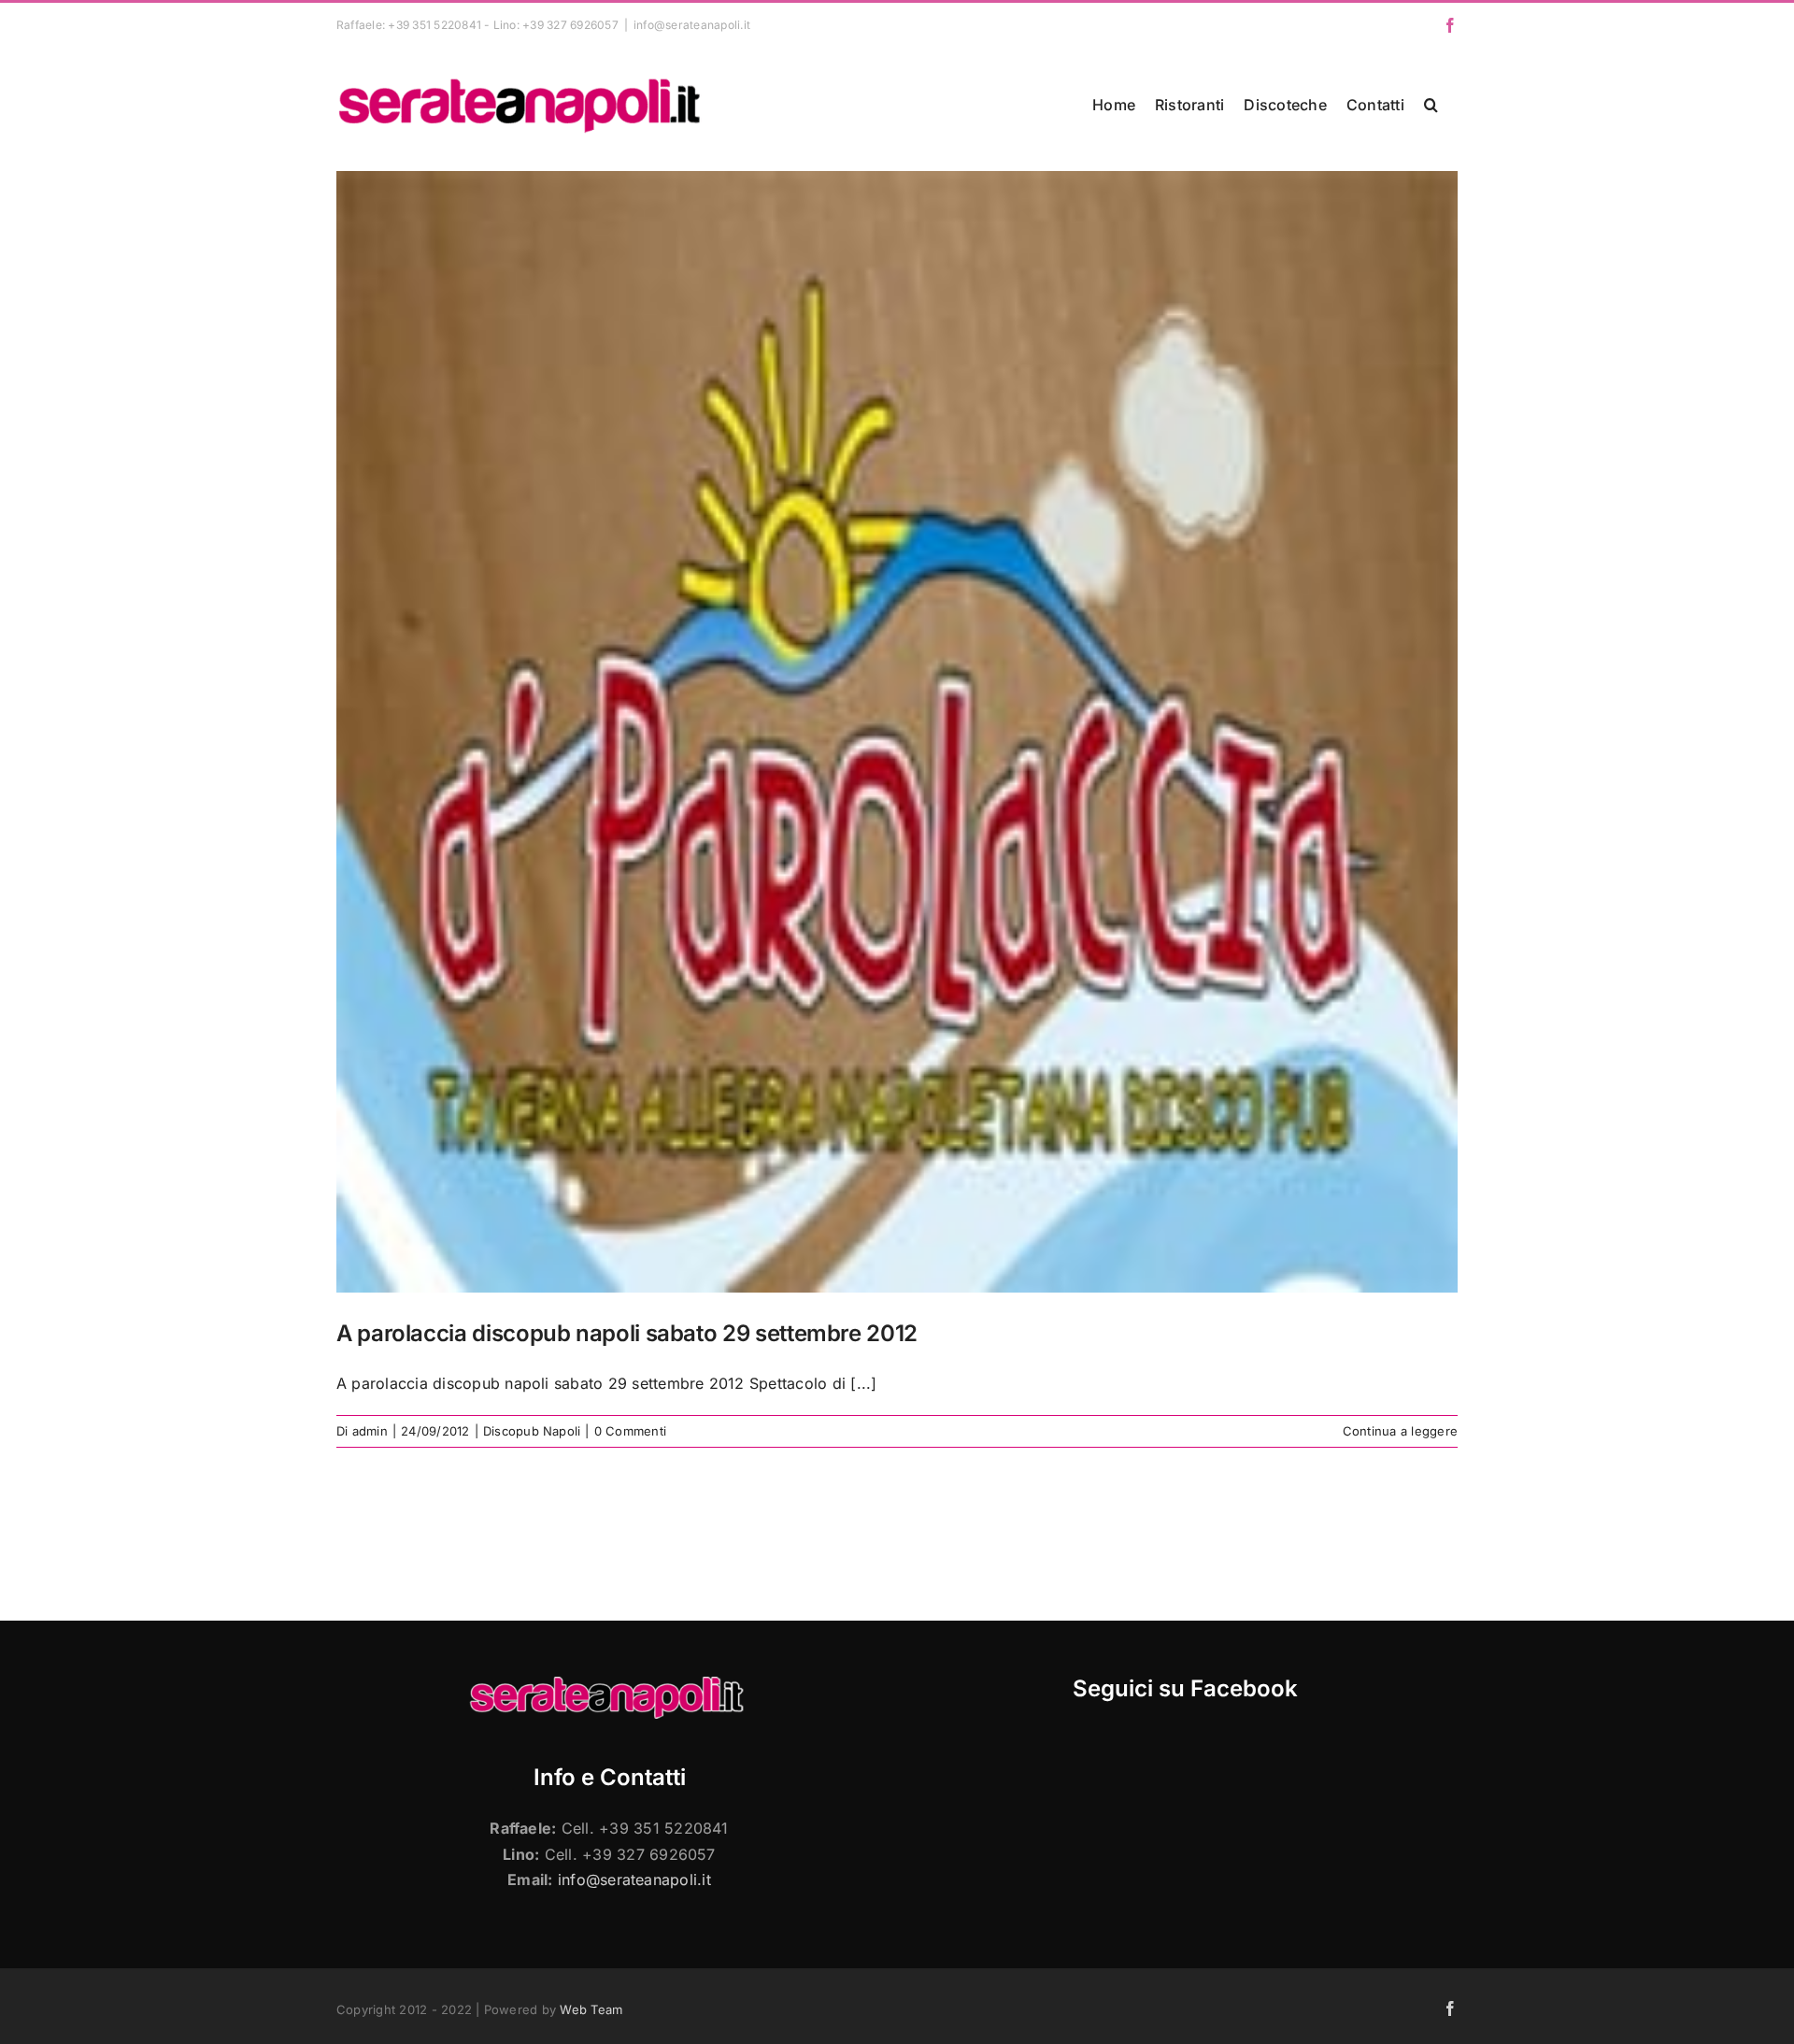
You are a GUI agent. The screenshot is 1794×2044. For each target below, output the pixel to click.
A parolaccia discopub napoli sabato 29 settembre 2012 (627, 1333)
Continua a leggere (1400, 1431)
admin (370, 1431)
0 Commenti (630, 1431)
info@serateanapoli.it (692, 25)
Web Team (591, 2009)
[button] (1431, 105)
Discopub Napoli (532, 1431)
